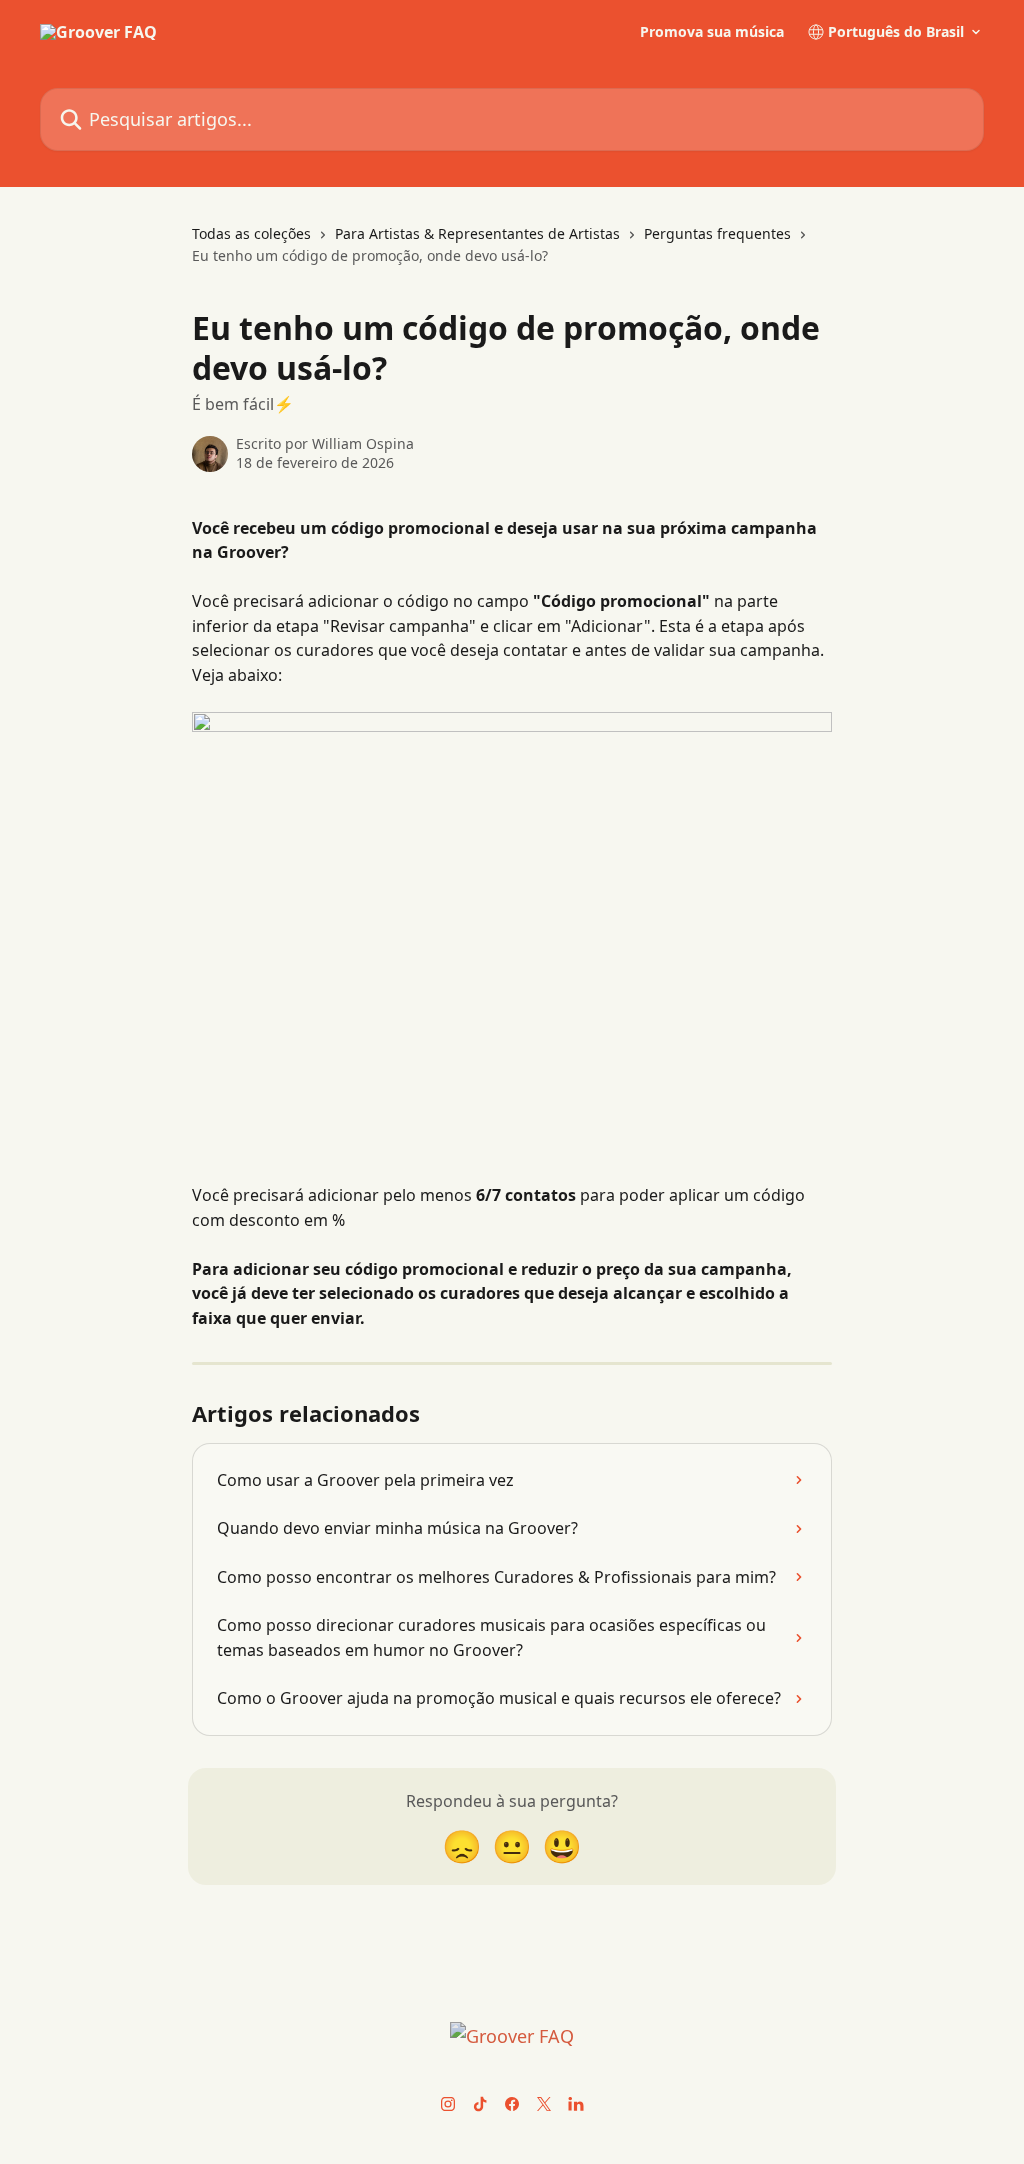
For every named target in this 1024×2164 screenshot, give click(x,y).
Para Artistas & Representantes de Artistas (477, 233)
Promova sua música (712, 32)
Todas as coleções (251, 233)
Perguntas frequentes (717, 233)
